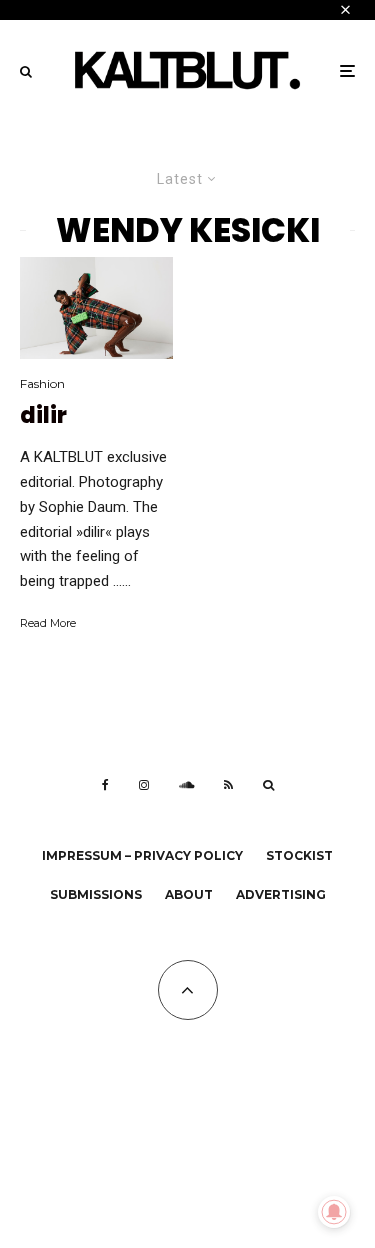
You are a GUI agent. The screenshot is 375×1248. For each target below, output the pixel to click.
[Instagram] (144, 785)
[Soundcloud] (186, 785)
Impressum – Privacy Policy (142, 855)
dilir (43, 416)
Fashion (42, 383)
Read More (48, 623)
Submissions (96, 894)
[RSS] (228, 785)
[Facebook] (105, 785)
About (189, 894)
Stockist (299, 855)
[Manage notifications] (334, 1212)
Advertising (281, 894)
